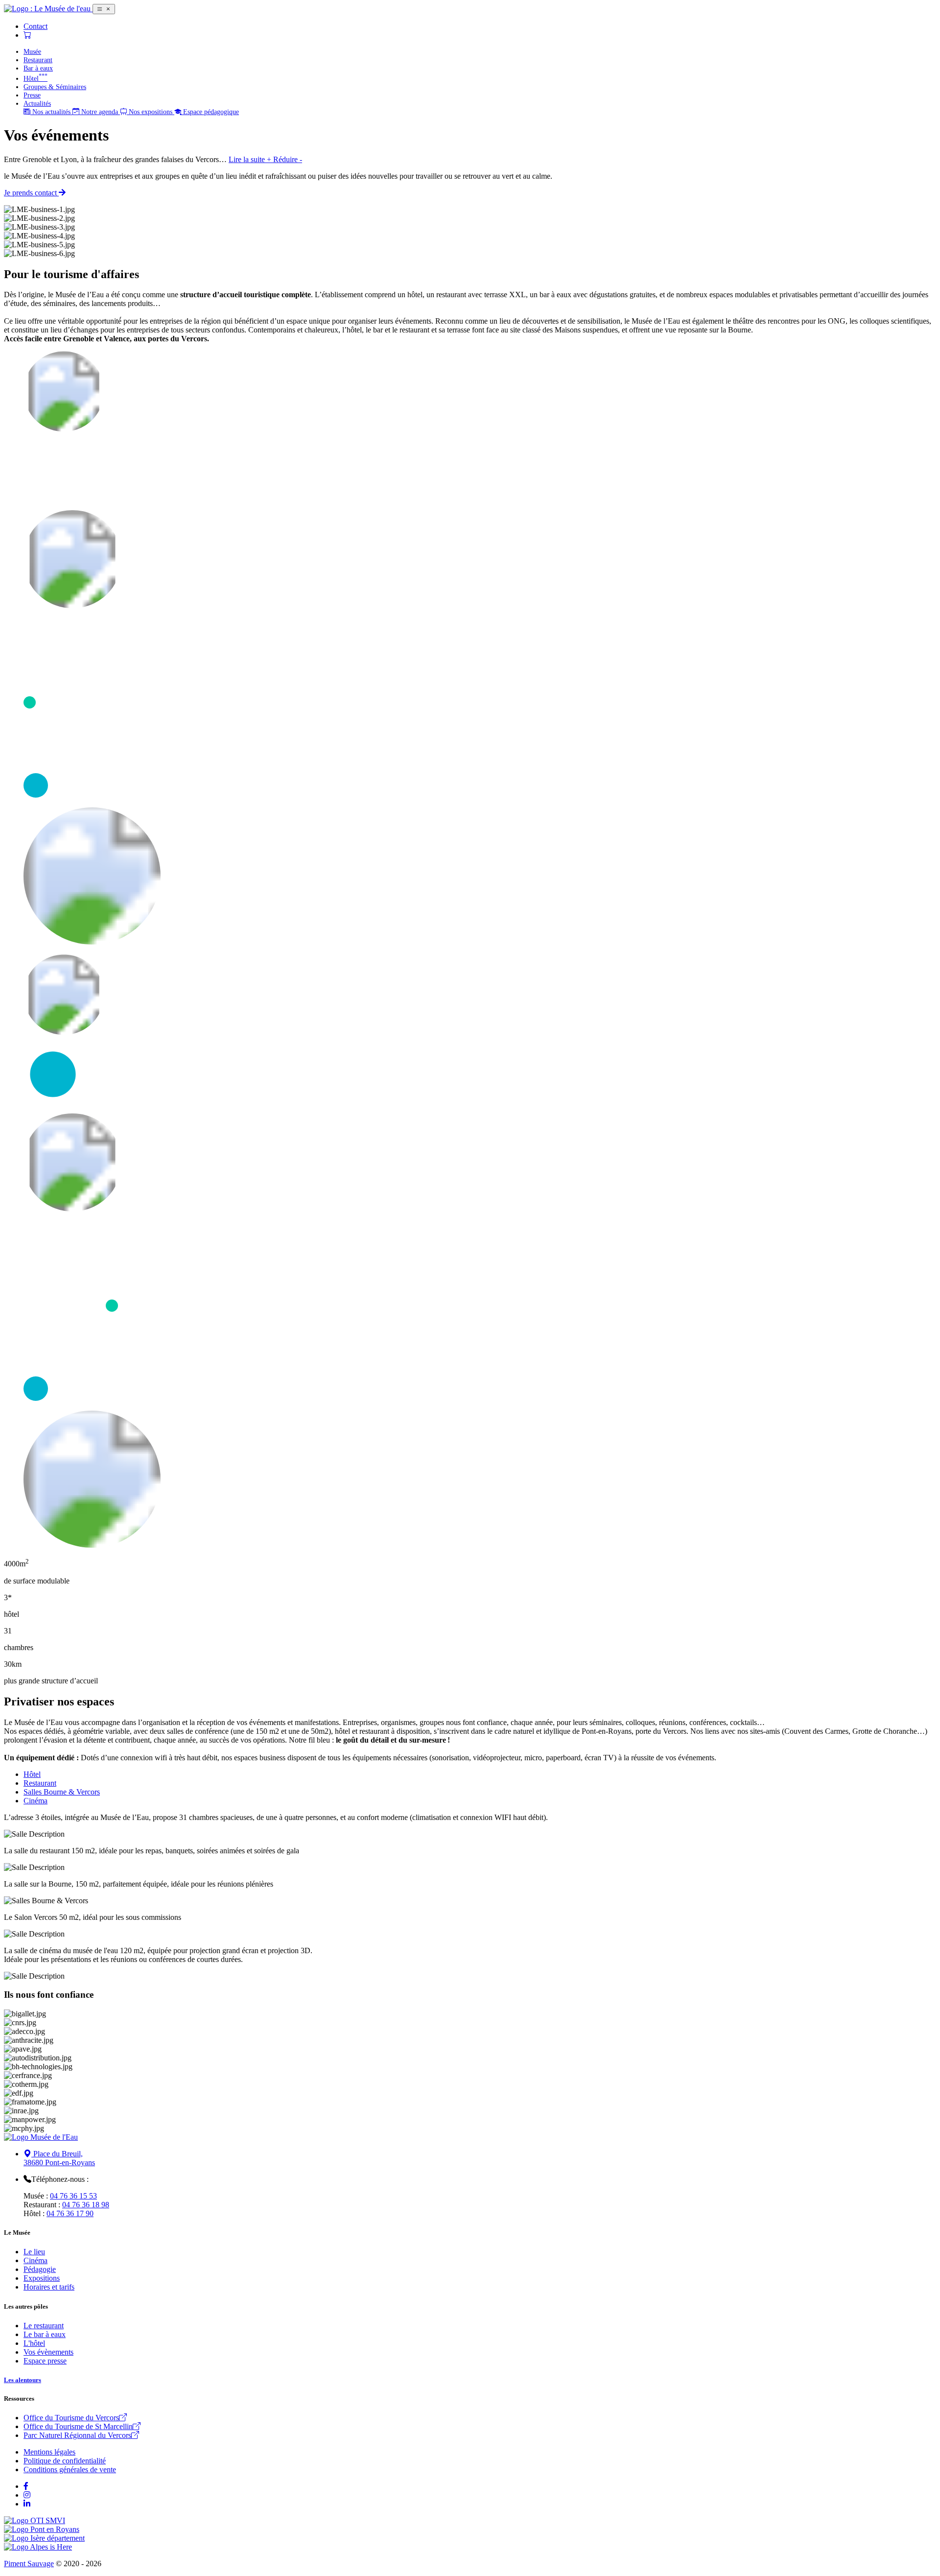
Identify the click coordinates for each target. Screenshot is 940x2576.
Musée (32, 51)
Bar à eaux (38, 68)
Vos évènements (48, 2352)
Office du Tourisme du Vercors (71, 2418)
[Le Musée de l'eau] (48, 9)
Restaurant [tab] (40, 1783)
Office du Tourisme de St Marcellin (78, 2426)
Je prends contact (31, 193)
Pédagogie (40, 2269)
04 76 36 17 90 (70, 2213)
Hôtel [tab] (32, 1774)
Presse (32, 95)
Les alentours (23, 2380)
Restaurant (38, 60)
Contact (35, 26)
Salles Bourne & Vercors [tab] (62, 1792)
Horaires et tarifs (49, 2287)
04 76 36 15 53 (73, 2196)
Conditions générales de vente (70, 2470)
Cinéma (35, 2260)
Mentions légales (49, 2452)
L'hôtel (34, 2343)
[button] (265, 159)
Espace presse (45, 2361)
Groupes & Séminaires (55, 87)
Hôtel (35, 78)
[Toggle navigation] (104, 9)
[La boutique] (27, 35)
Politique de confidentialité (65, 2461)
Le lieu (34, 2252)
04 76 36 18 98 (86, 2205)
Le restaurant (44, 2326)
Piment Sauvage (29, 2564)
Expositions (42, 2278)
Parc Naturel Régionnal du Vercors (77, 2435)
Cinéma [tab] (35, 1801)
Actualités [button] (37, 103)
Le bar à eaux (45, 2334)
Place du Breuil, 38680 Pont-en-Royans (59, 2158)
